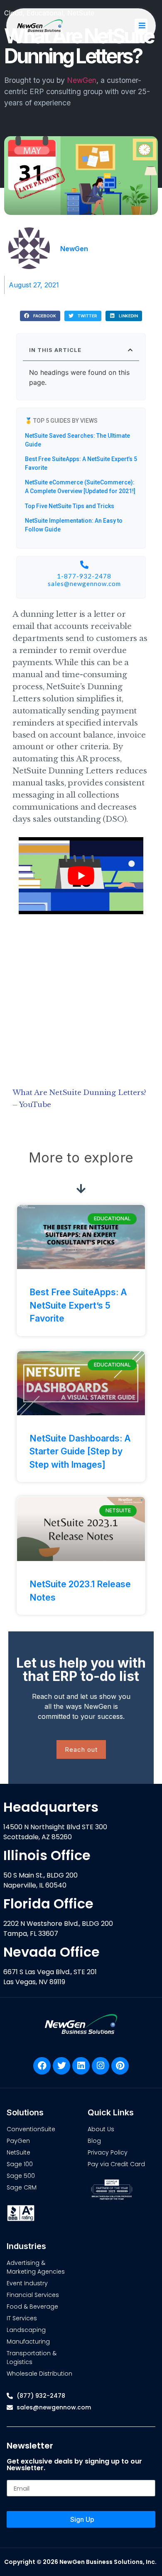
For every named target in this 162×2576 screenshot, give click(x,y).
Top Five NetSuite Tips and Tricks (70, 506)
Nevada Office (52, 1952)
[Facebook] (42, 2066)
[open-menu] (141, 26)
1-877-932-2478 (84, 576)
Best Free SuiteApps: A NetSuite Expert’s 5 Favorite (78, 1305)
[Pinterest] (120, 2066)
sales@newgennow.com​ (84, 584)
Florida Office (48, 1904)
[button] (40, 316)
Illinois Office (47, 1855)
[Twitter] (61, 2066)
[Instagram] (101, 2066)
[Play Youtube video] (81, 876)
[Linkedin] (81, 2066)
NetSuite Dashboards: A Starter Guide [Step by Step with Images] (80, 1451)
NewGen (82, 80)
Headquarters (51, 1807)
